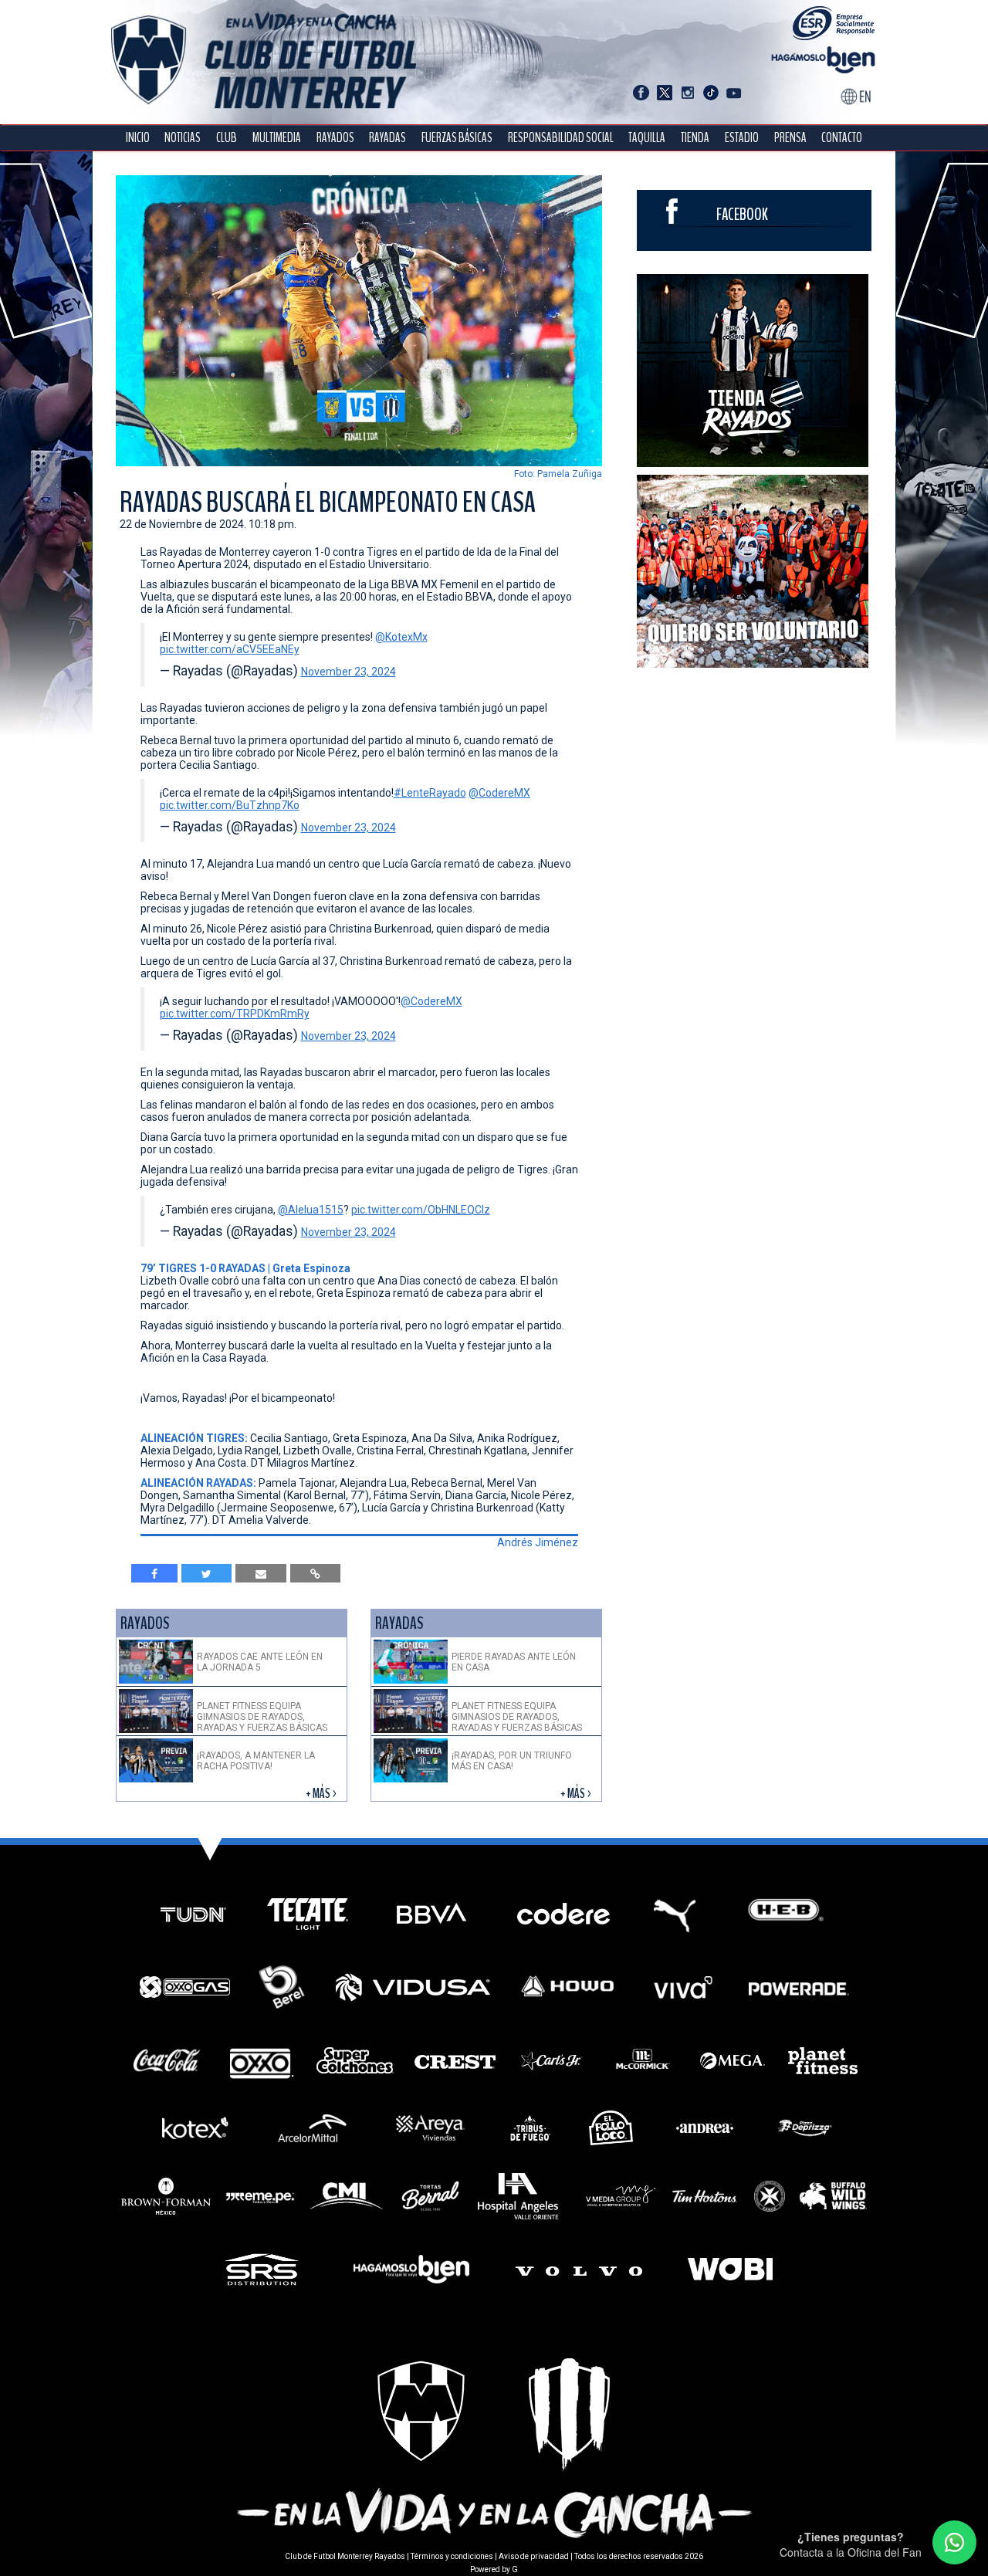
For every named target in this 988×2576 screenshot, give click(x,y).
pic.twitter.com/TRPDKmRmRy (235, 1014)
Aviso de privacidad (534, 2556)
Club (227, 138)
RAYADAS (387, 138)
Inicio (138, 138)
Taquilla (647, 138)
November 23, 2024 (349, 672)
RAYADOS (335, 138)
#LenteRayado (430, 793)
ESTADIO (742, 138)
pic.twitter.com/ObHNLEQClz (421, 1210)
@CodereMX (499, 793)
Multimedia (277, 138)
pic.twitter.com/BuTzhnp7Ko (230, 805)
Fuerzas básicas (457, 138)
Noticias (183, 138)
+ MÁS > (322, 1794)
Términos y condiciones (452, 2556)
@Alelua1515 (311, 1210)
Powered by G (494, 2569)
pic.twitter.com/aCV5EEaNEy (230, 649)
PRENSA (790, 138)
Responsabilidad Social (561, 138)
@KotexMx (401, 637)
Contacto (842, 138)
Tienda (695, 138)
